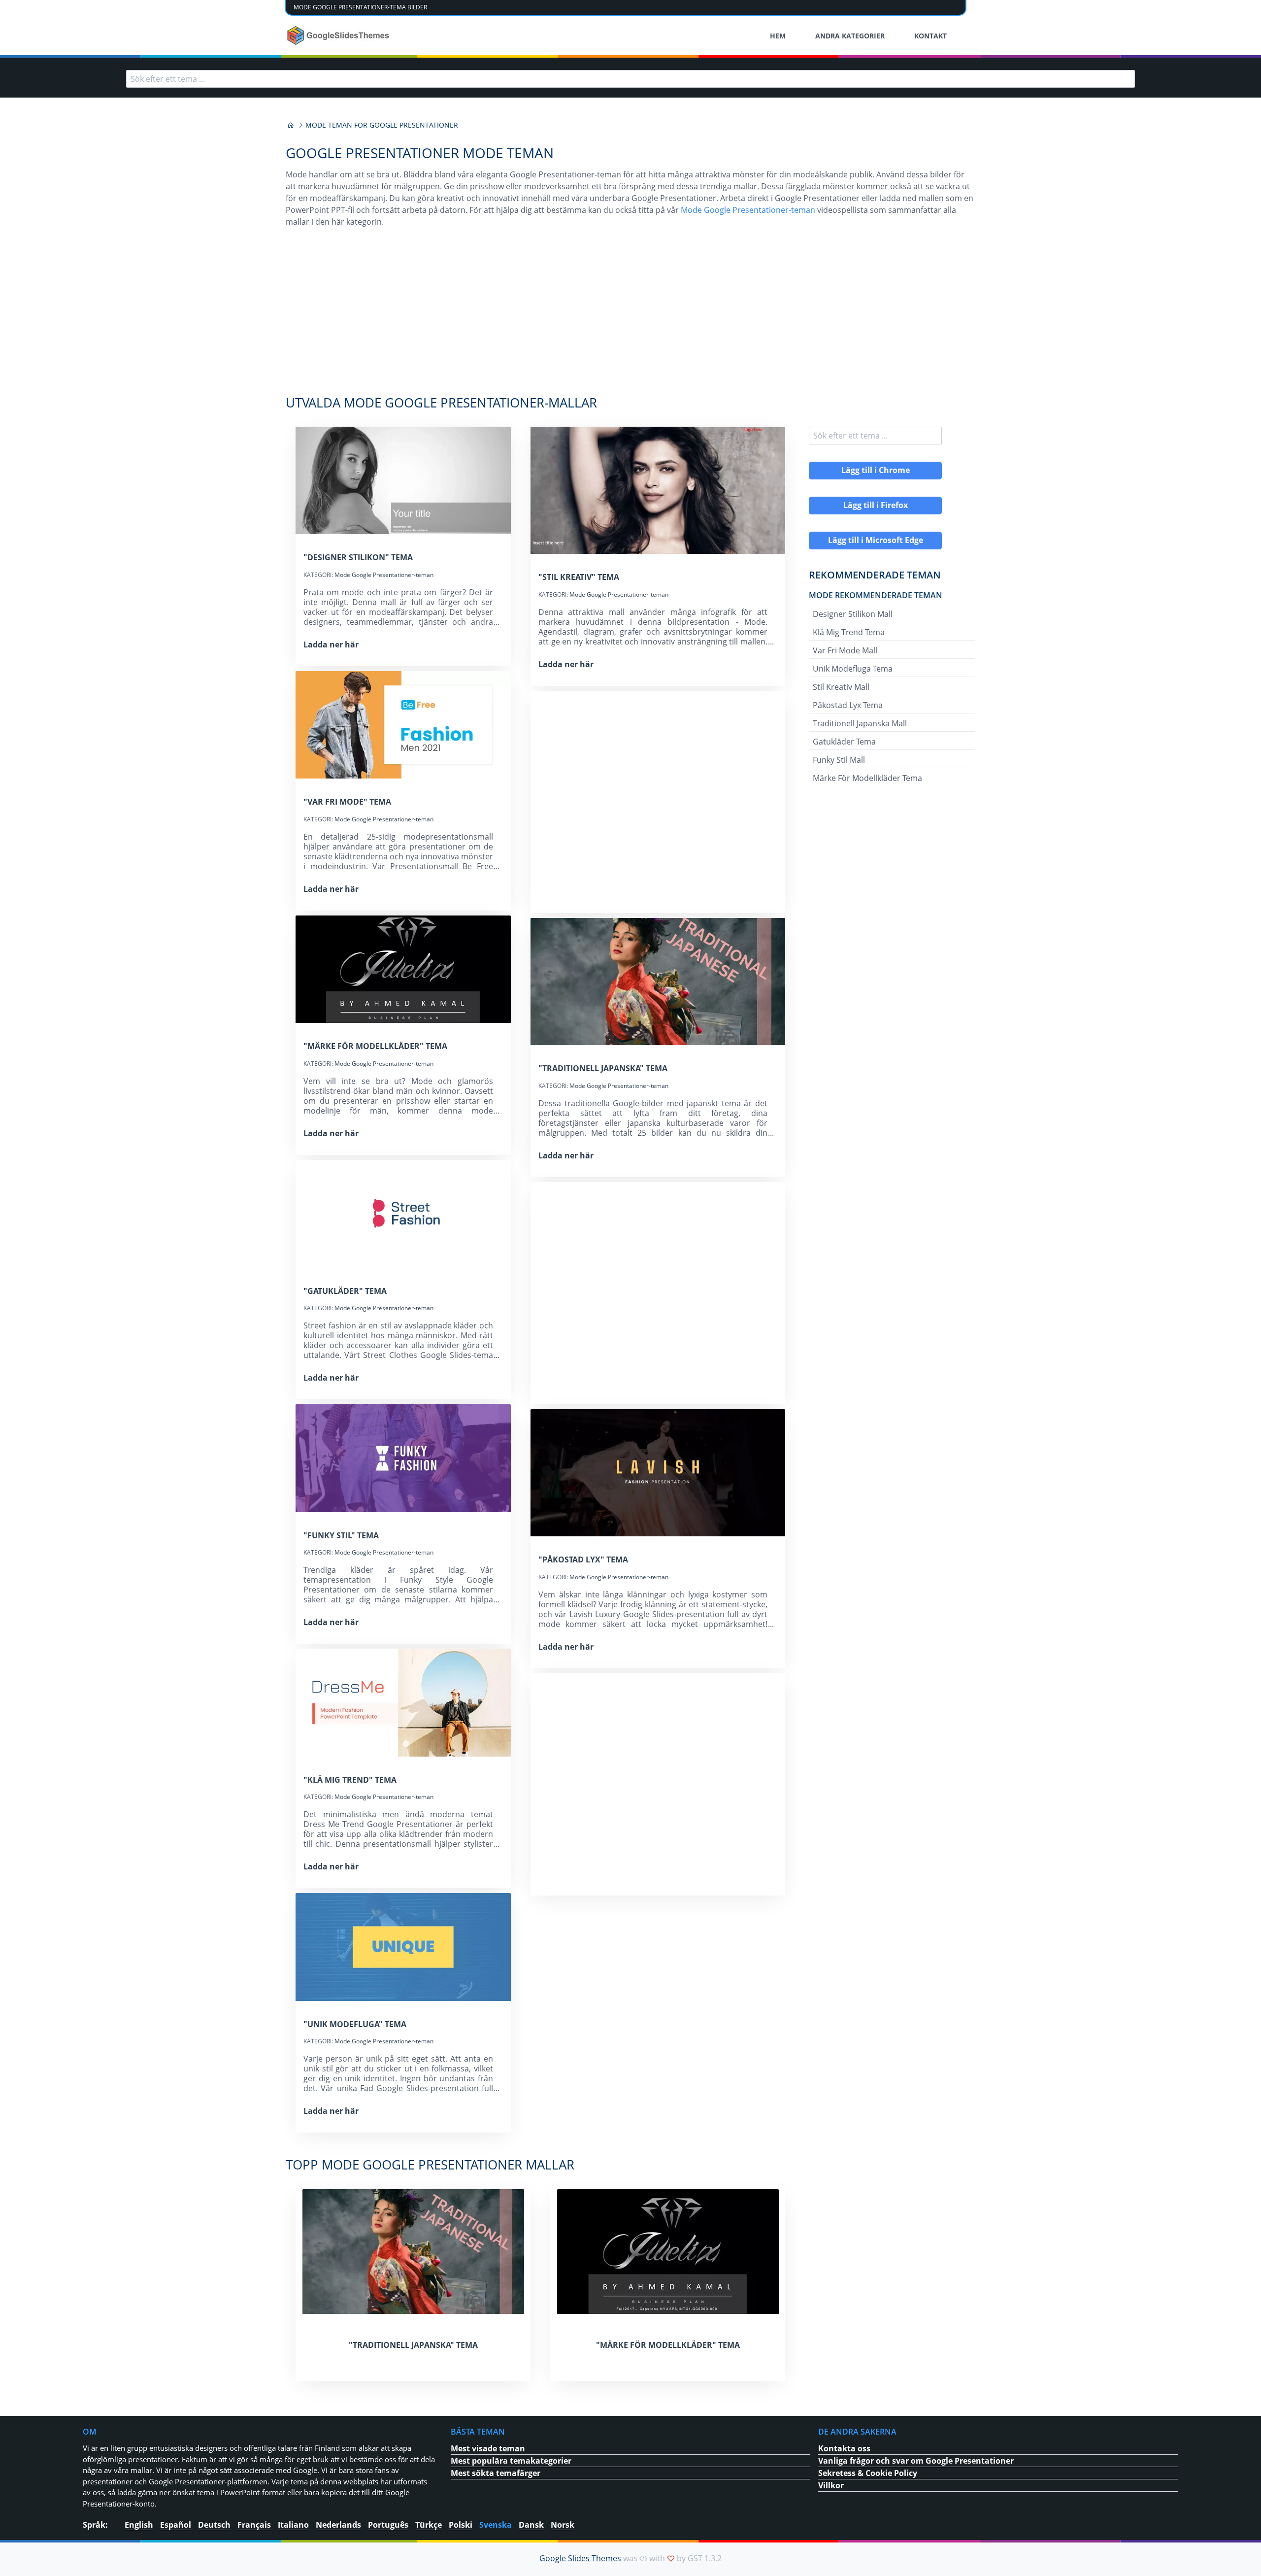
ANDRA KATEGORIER (850, 36)
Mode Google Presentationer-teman (748, 210)
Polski (461, 2525)
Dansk (531, 2525)
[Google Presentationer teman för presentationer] (291, 125)
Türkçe (429, 2525)
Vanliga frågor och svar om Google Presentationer (916, 2461)
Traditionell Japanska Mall (860, 723)
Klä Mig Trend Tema (849, 632)
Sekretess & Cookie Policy (868, 2473)
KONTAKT (930, 36)
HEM (778, 36)
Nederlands (338, 2525)
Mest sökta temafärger (496, 2473)
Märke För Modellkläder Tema (867, 778)
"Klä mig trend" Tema (350, 1780)
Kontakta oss (844, 2448)
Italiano (293, 2525)
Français (254, 2525)
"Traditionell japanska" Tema (603, 1068)
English (139, 2525)
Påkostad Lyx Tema (848, 705)
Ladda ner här (331, 644)
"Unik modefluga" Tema (355, 2024)
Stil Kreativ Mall (841, 687)
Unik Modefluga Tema (853, 669)
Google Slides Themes (580, 2558)
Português (388, 2525)
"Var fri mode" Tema (347, 802)
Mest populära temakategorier (511, 2461)
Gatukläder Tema (844, 742)
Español (176, 2525)
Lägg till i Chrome (876, 470)
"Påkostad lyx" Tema (583, 1559)
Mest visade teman (488, 2448)
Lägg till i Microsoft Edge (876, 540)
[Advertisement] (630, 316)
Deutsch (214, 2525)
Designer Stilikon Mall (853, 614)
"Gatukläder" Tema (345, 1291)
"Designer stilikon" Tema (358, 557)
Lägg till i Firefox (876, 505)
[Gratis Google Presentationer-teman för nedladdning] (339, 35)
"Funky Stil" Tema (341, 1535)
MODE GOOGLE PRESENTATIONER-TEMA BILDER (360, 7)
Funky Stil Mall (839, 760)
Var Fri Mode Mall (845, 650)
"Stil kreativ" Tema (579, 577)
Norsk (563, 2525)
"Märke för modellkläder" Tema (375, 1046)
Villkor (831, 2485)
